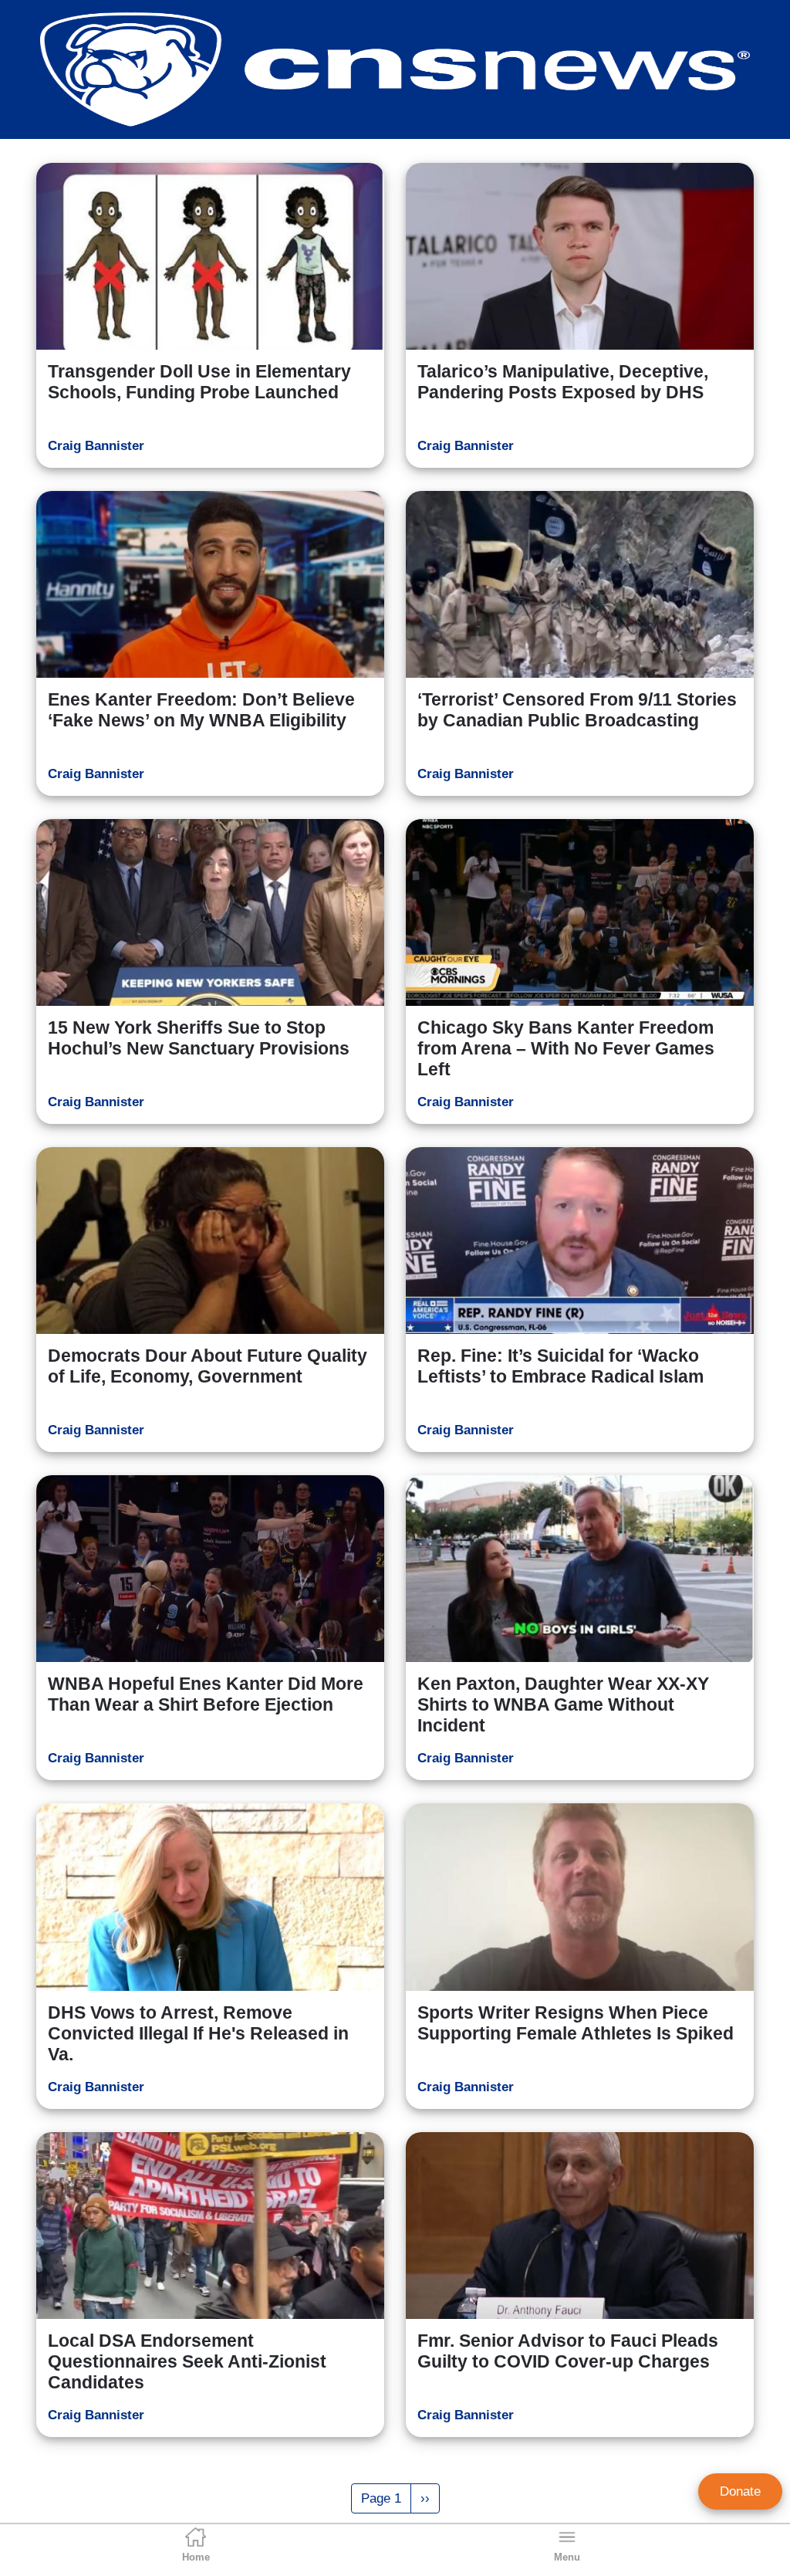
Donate (740, 2491)
